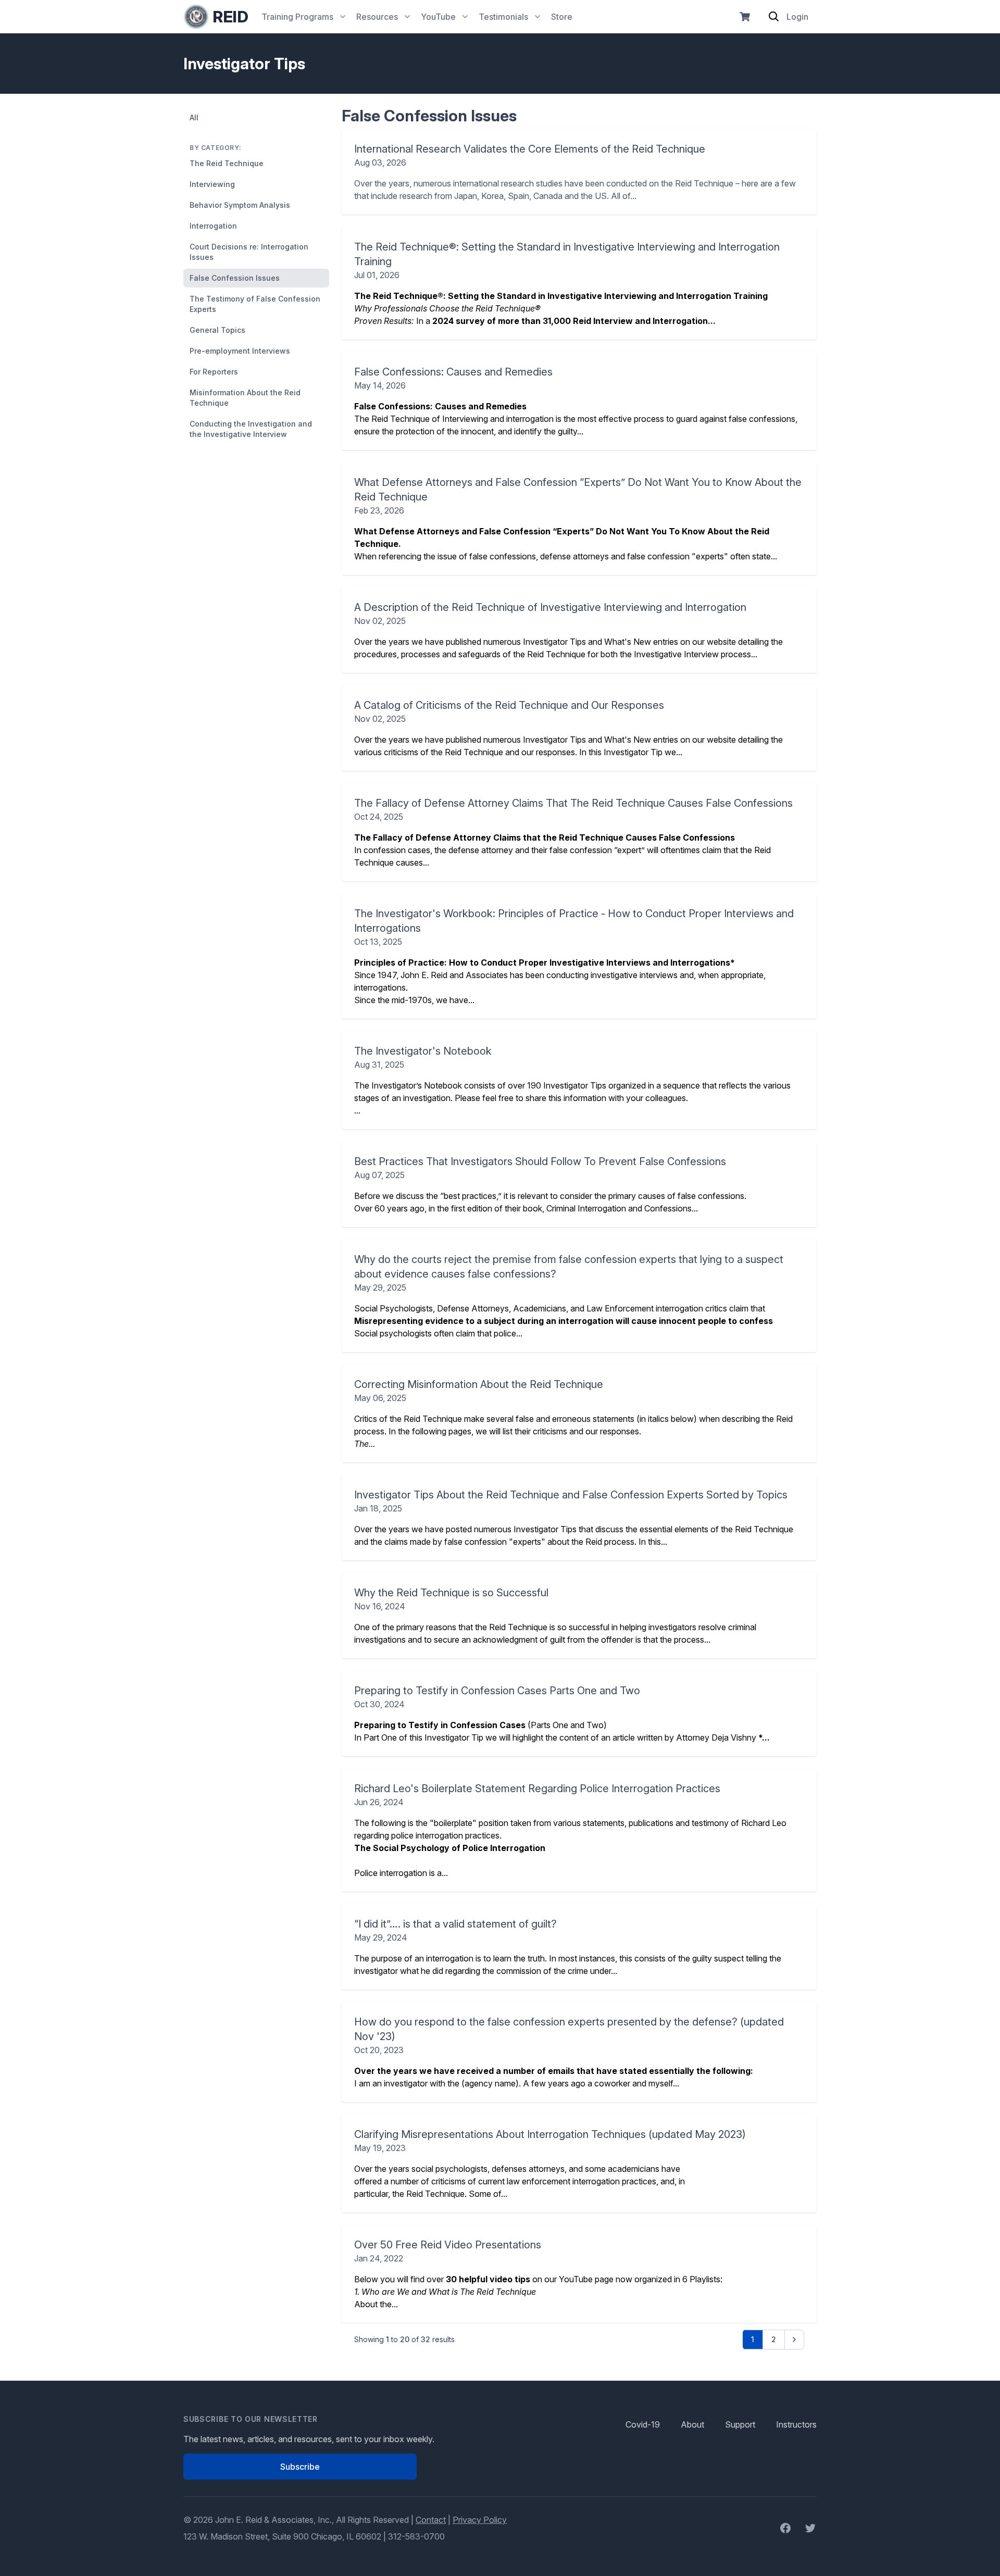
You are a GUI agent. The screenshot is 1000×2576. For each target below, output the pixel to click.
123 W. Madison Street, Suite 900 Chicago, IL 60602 (282, 2536)
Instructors (796, 2424)
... (572, 1080)
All (194, 117)
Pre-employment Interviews (240, 351)
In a (567, 283)
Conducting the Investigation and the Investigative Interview (251, 429)
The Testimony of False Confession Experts (255, 304)
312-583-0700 (416, 2536)
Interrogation (213, 226)
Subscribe (300, 2467)
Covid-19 (643, 2424)
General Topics (217, 330)
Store (562, 17)
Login (797, 17)
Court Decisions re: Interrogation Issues (249, 252)
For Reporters (214, 372)
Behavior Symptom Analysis (240, 205)
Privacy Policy (480, 2520)
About (692, 2424)
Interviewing (212, 184)
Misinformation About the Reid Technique (245, 398)
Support (740, 2424)
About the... (538, 2274)
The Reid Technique (227, 163)
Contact (431, 2520)
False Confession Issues (235, 278)
